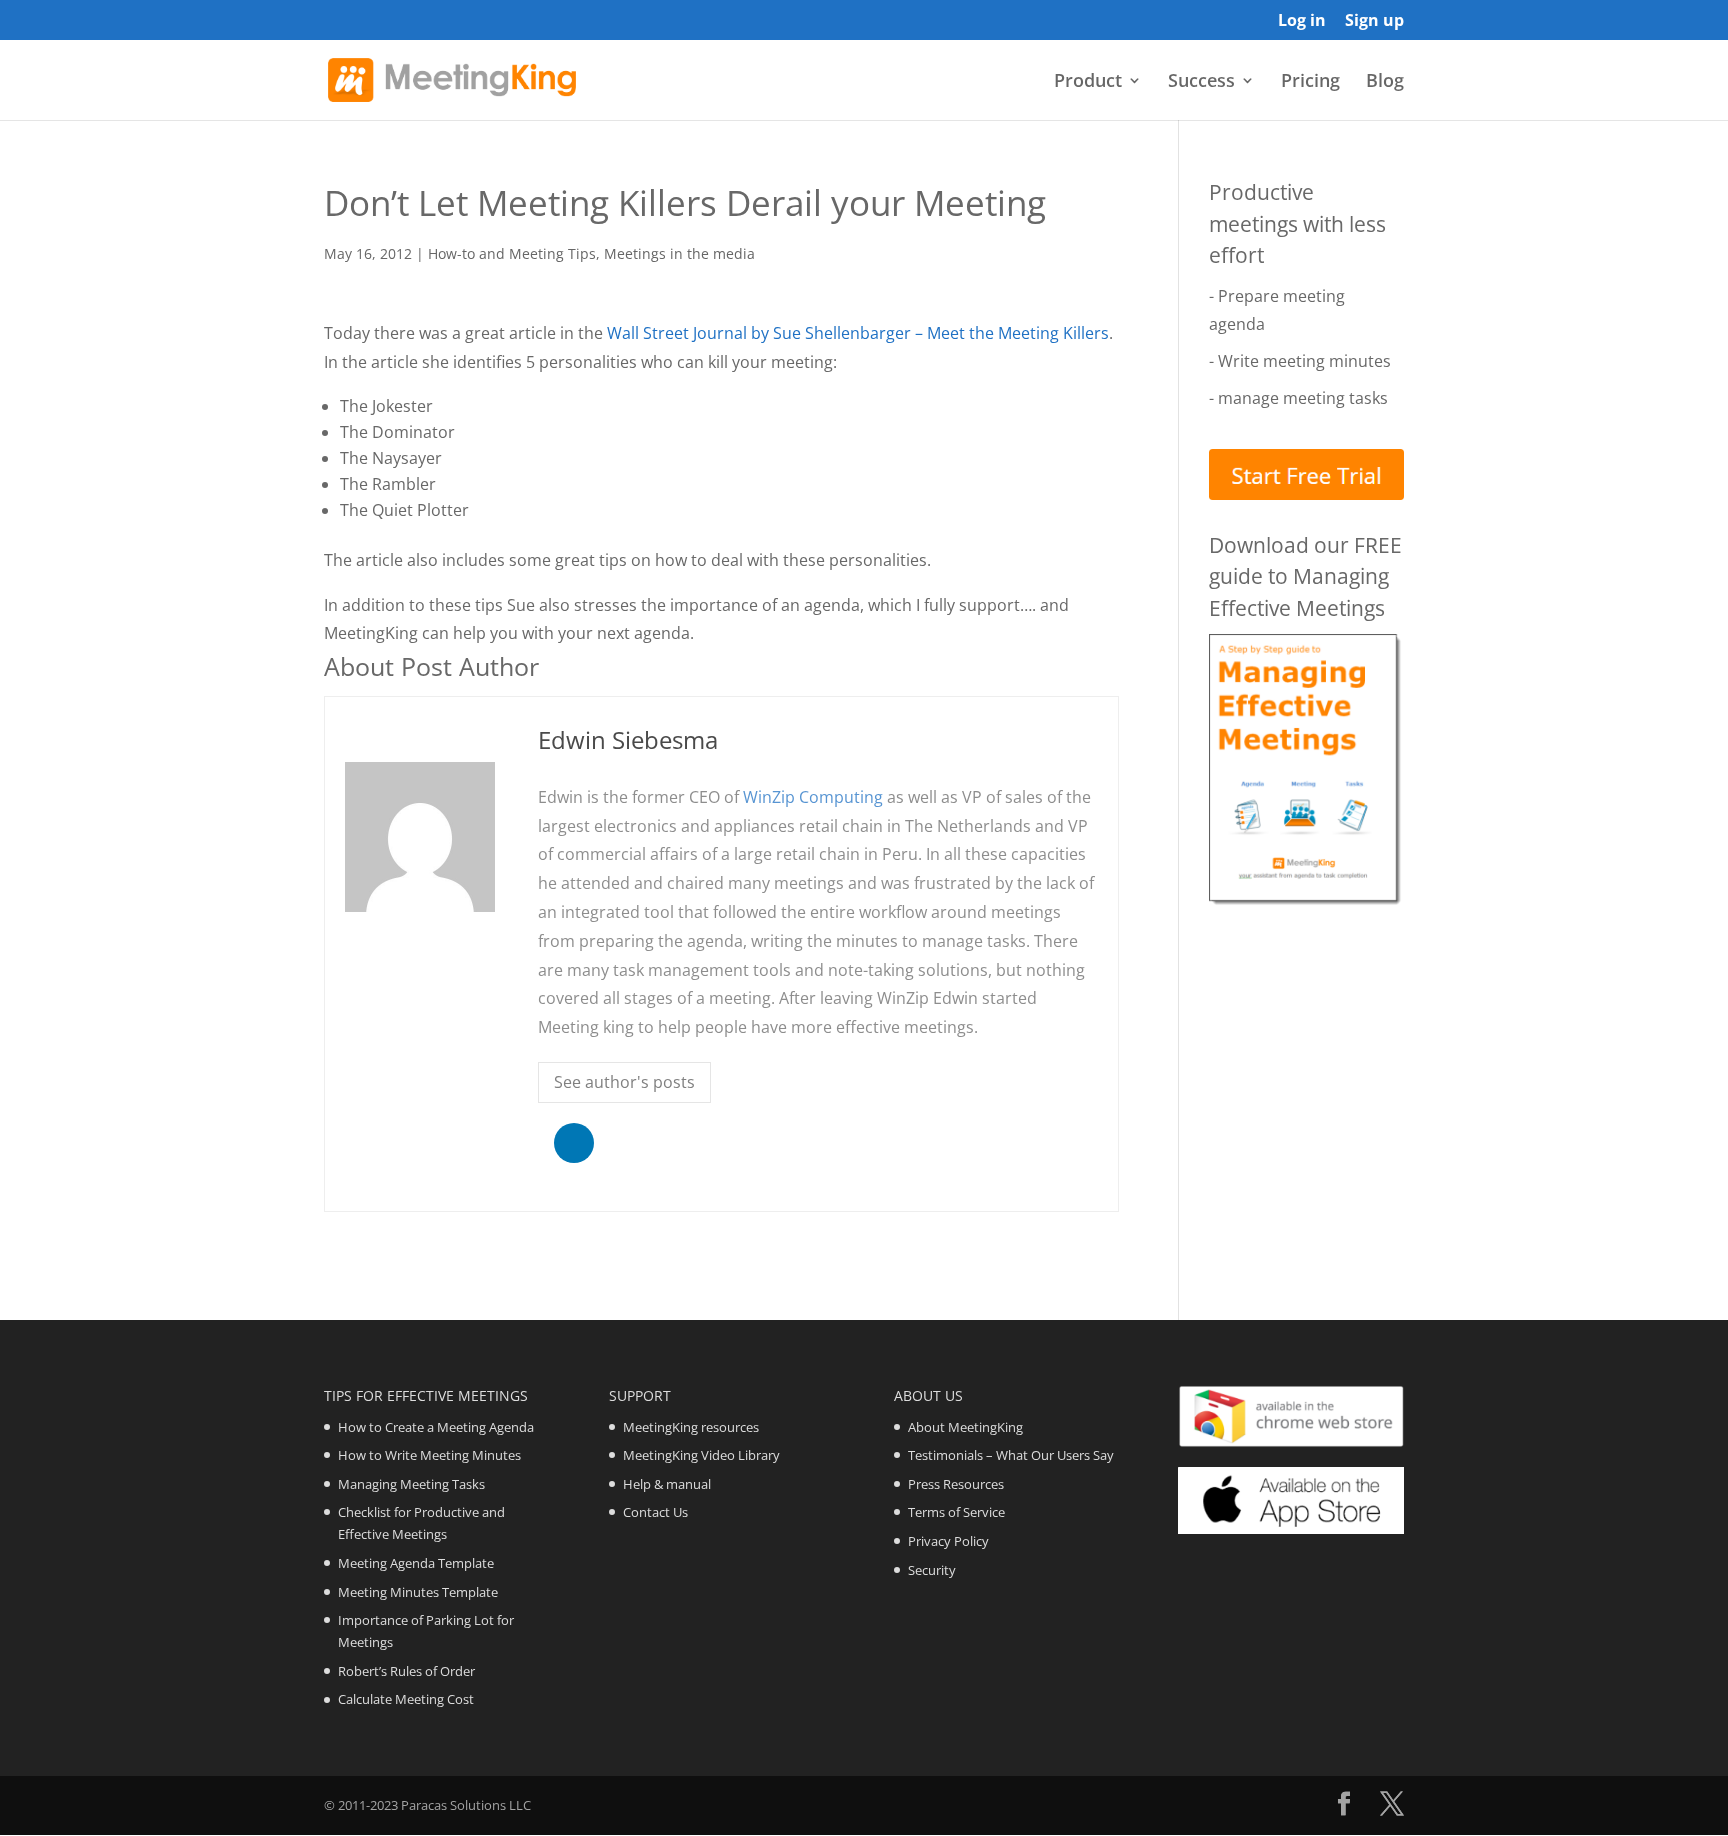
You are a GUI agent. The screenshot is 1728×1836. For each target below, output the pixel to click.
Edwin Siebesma (628, 739)
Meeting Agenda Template (416, 1563)
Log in (1302, 21)
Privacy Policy (948, 1541)
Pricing (1310, 82)
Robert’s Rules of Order (406, 1671)
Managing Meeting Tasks (411, 1484)
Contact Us (655, 1512)
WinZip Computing (813, 797)
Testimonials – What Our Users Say (1011, 1455)
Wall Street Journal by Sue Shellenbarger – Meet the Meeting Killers (858, 333)
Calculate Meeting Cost (406, 1699)
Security (932, 1570)
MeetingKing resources (691, 1427)
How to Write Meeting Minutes (429, 1455)
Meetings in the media (679, 253)
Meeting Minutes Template (418, 1592)
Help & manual (667, 1484)
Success (1201, 82)
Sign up (1374, 21)
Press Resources (956, 1484)
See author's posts (624, 1082)
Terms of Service (956, 1512)
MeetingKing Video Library (701, 1455)
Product (1088, 82)
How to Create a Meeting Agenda (436, 1427)
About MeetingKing (965, 1427)
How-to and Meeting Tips (512, 253)
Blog (1385, 82)
